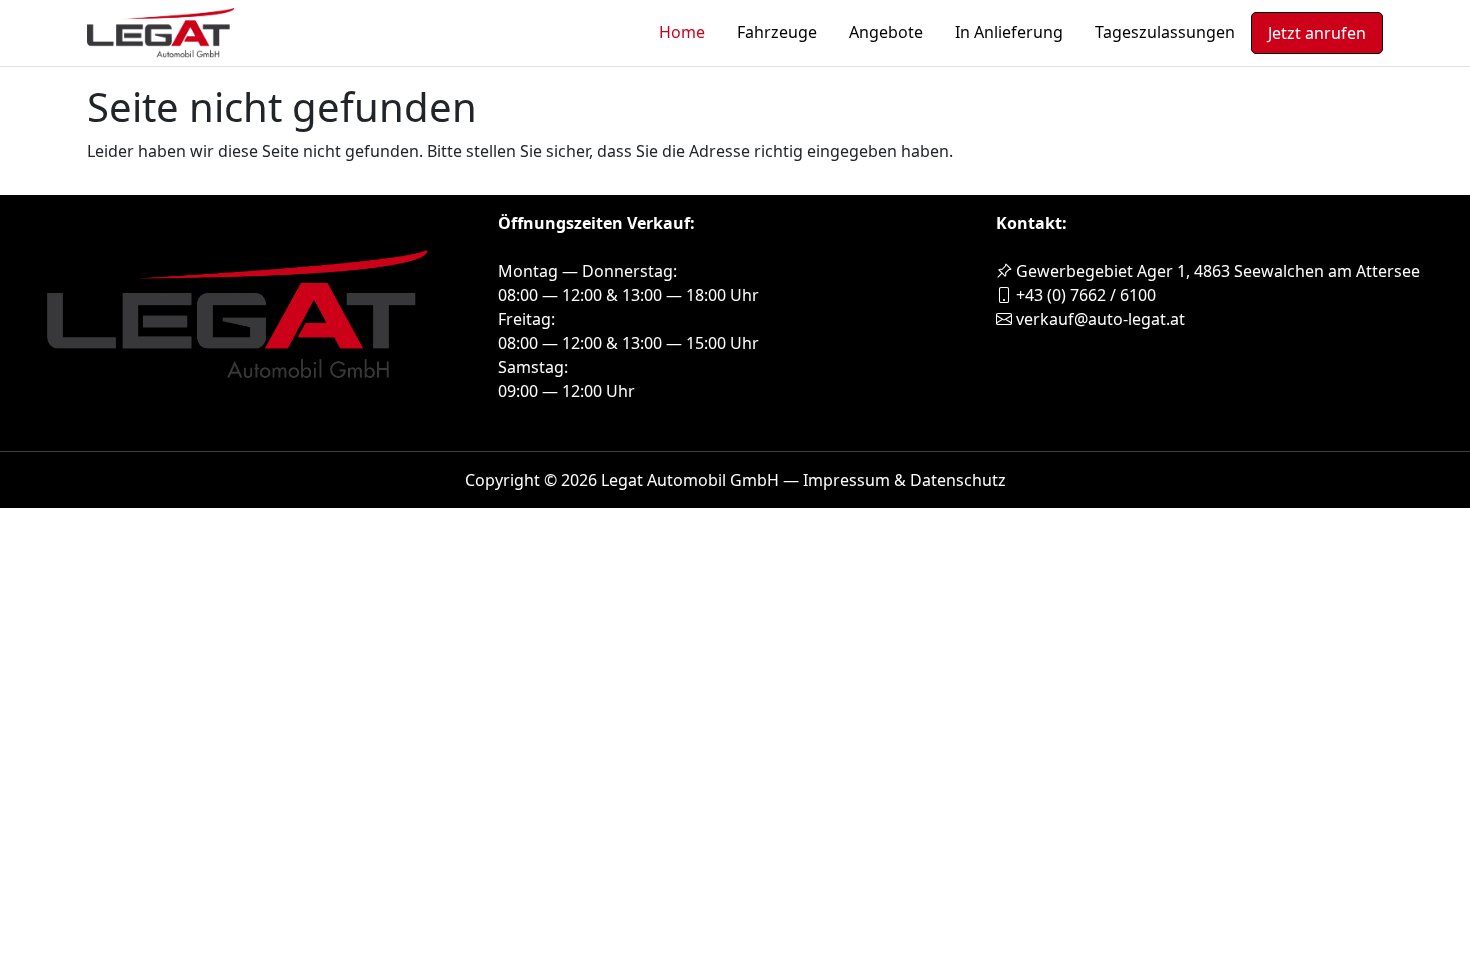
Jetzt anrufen (1317, 33)
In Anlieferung (1009, 32)
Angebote (886, 32)
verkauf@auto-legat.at (1098, 319)
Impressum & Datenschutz (904, 480)
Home (682, 32)
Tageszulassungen (1165, 32)
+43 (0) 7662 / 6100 (1084, 295)
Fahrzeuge (777, 32)
